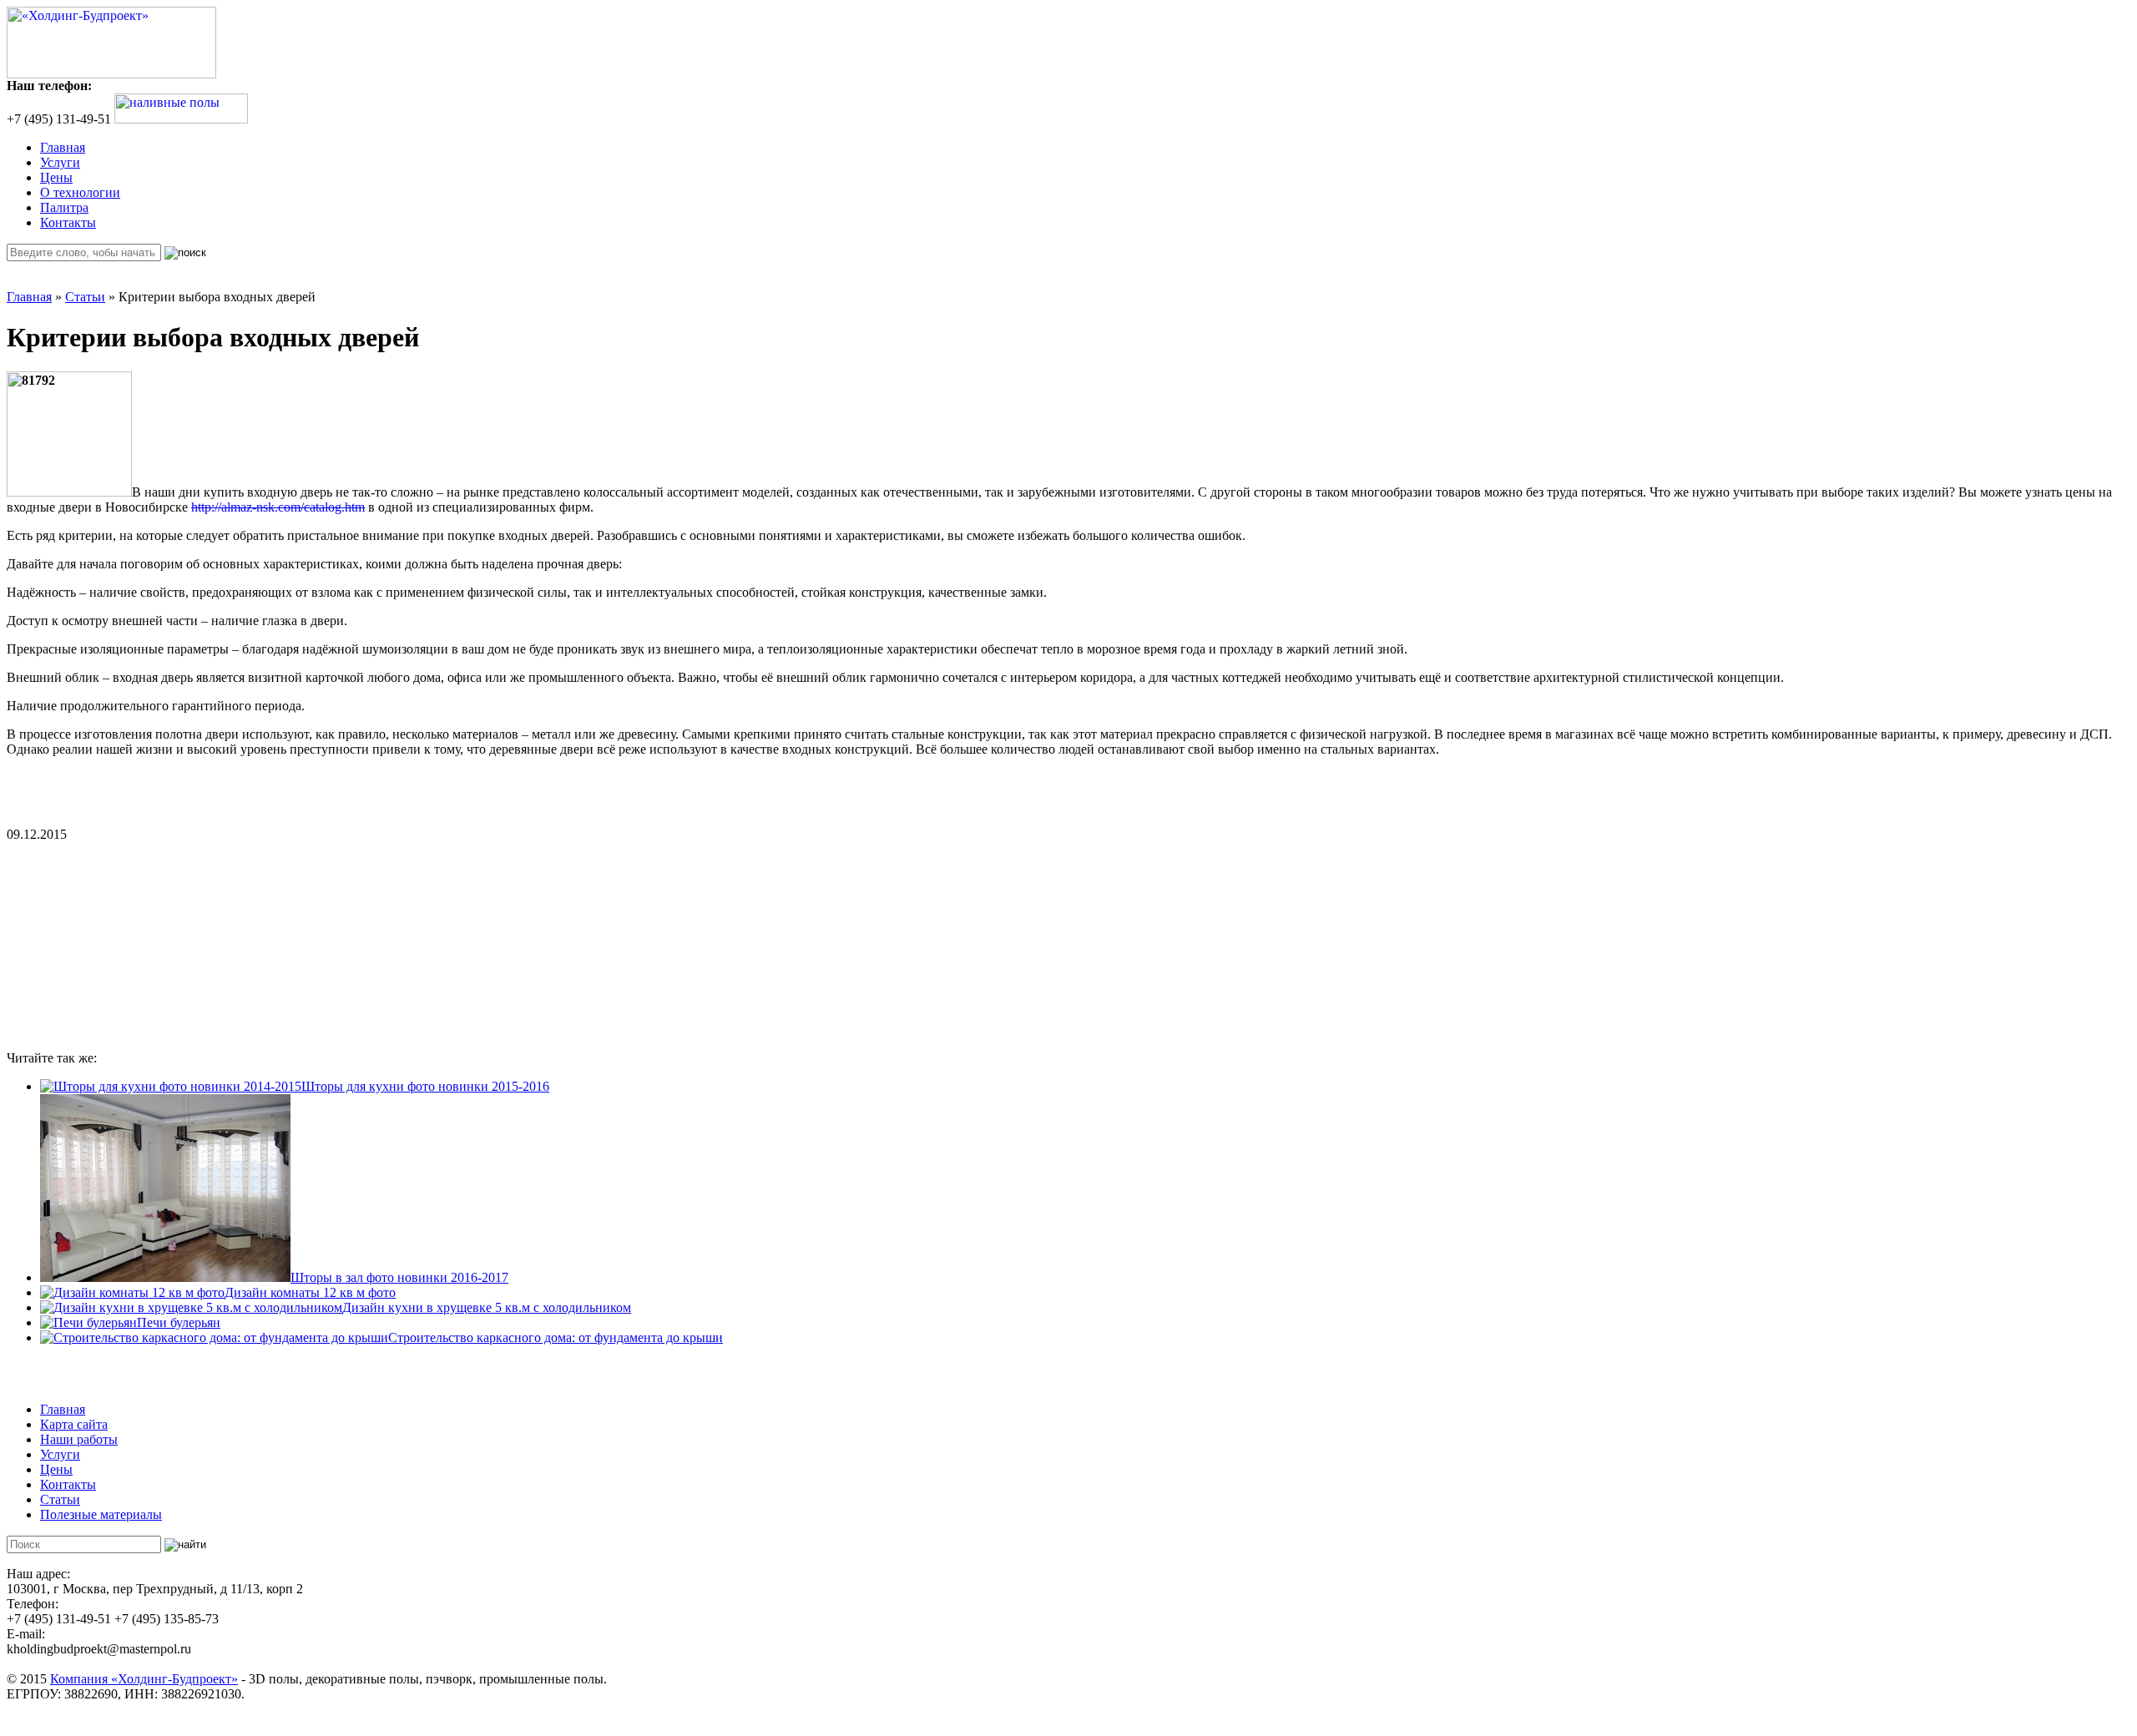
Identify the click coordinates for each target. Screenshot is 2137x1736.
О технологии (80, 192)
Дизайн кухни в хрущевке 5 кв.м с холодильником (487, 1307)
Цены (56, 177)
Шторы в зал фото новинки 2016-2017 (399, 1277)
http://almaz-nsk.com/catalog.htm (278, 507)
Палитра (64, 207)
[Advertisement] (132, 946)
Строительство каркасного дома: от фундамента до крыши (556, 1337)
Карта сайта (74, 1424)
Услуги (60, 162)
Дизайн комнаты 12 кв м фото (310, 1292)
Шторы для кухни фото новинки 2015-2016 (425, 1086)
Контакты (68, 222)
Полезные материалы (101, 1514)
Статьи (85, 297)
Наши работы (79, 1439)
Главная (63, 147)
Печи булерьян (179, 1322)
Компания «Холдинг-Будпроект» (144, 1679)
